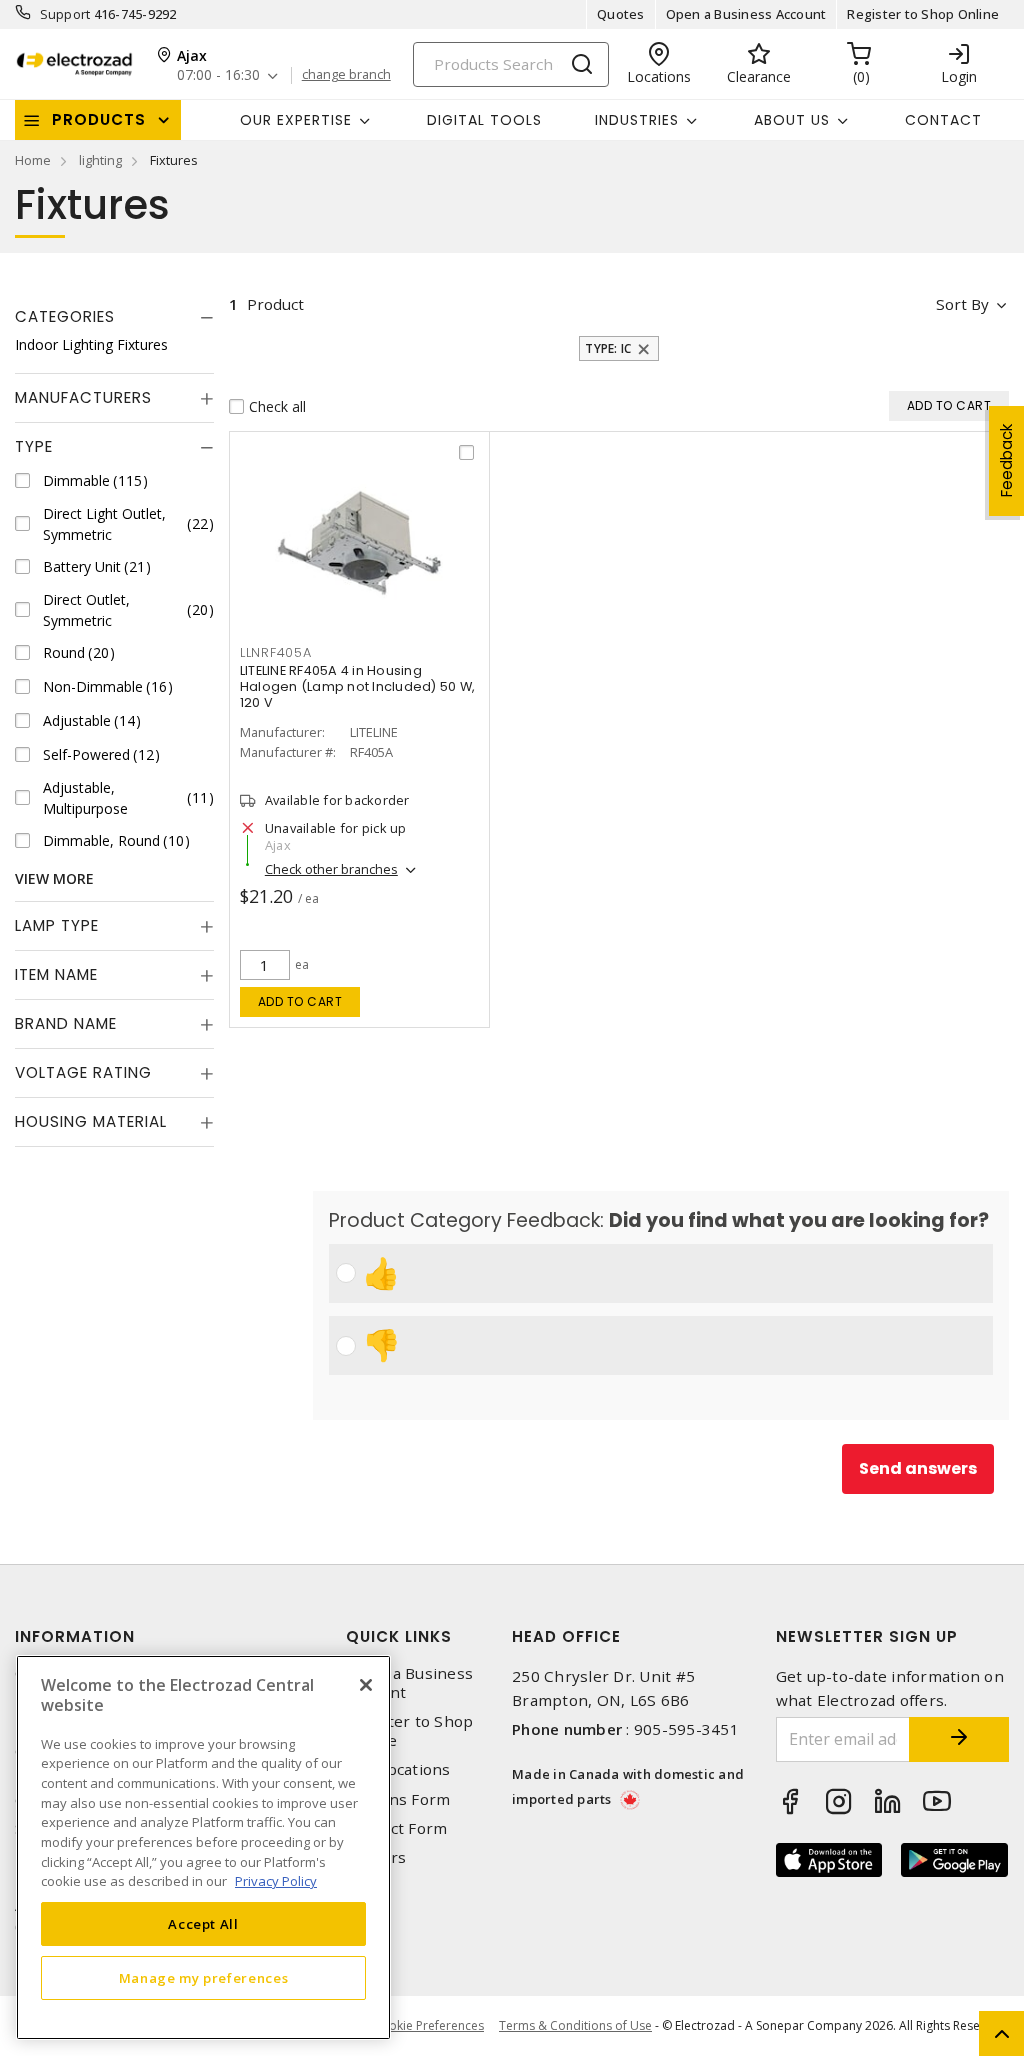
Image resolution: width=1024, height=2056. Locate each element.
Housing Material (91, 1121)
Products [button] (99, 119)
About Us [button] (792, 120)
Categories (65, 316)
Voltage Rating (83, 1072)
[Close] (366, 1685)
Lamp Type (57, 925)
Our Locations (398, 1769)
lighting (100, 160)
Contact (943, 120)
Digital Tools (484, 120)
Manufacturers (83, 397)
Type (34, 446)
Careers (376, 1857)
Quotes (621, 14)
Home (33, 160)
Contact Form (396, 1828)
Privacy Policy (276, 1881)
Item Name (56, 974)
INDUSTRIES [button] (637, 120)
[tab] (114, 317)
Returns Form (398, 1799)
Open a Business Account (746, 14)
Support (65, 14)
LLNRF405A (276, 652)
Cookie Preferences (428, 2026)
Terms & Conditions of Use (575, 2025)
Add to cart (300, 1001)
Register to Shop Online (923, 14)
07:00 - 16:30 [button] (218, 75)
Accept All (203, 1924)
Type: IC (608, 348)
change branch (346, 75)
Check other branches (331, 869)
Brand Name (66, 1023)
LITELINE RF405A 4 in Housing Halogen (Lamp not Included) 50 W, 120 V (357, 686)
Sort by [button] (962, 304)
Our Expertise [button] (296, 120)
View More (54, 878)
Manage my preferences (204, 1978)
